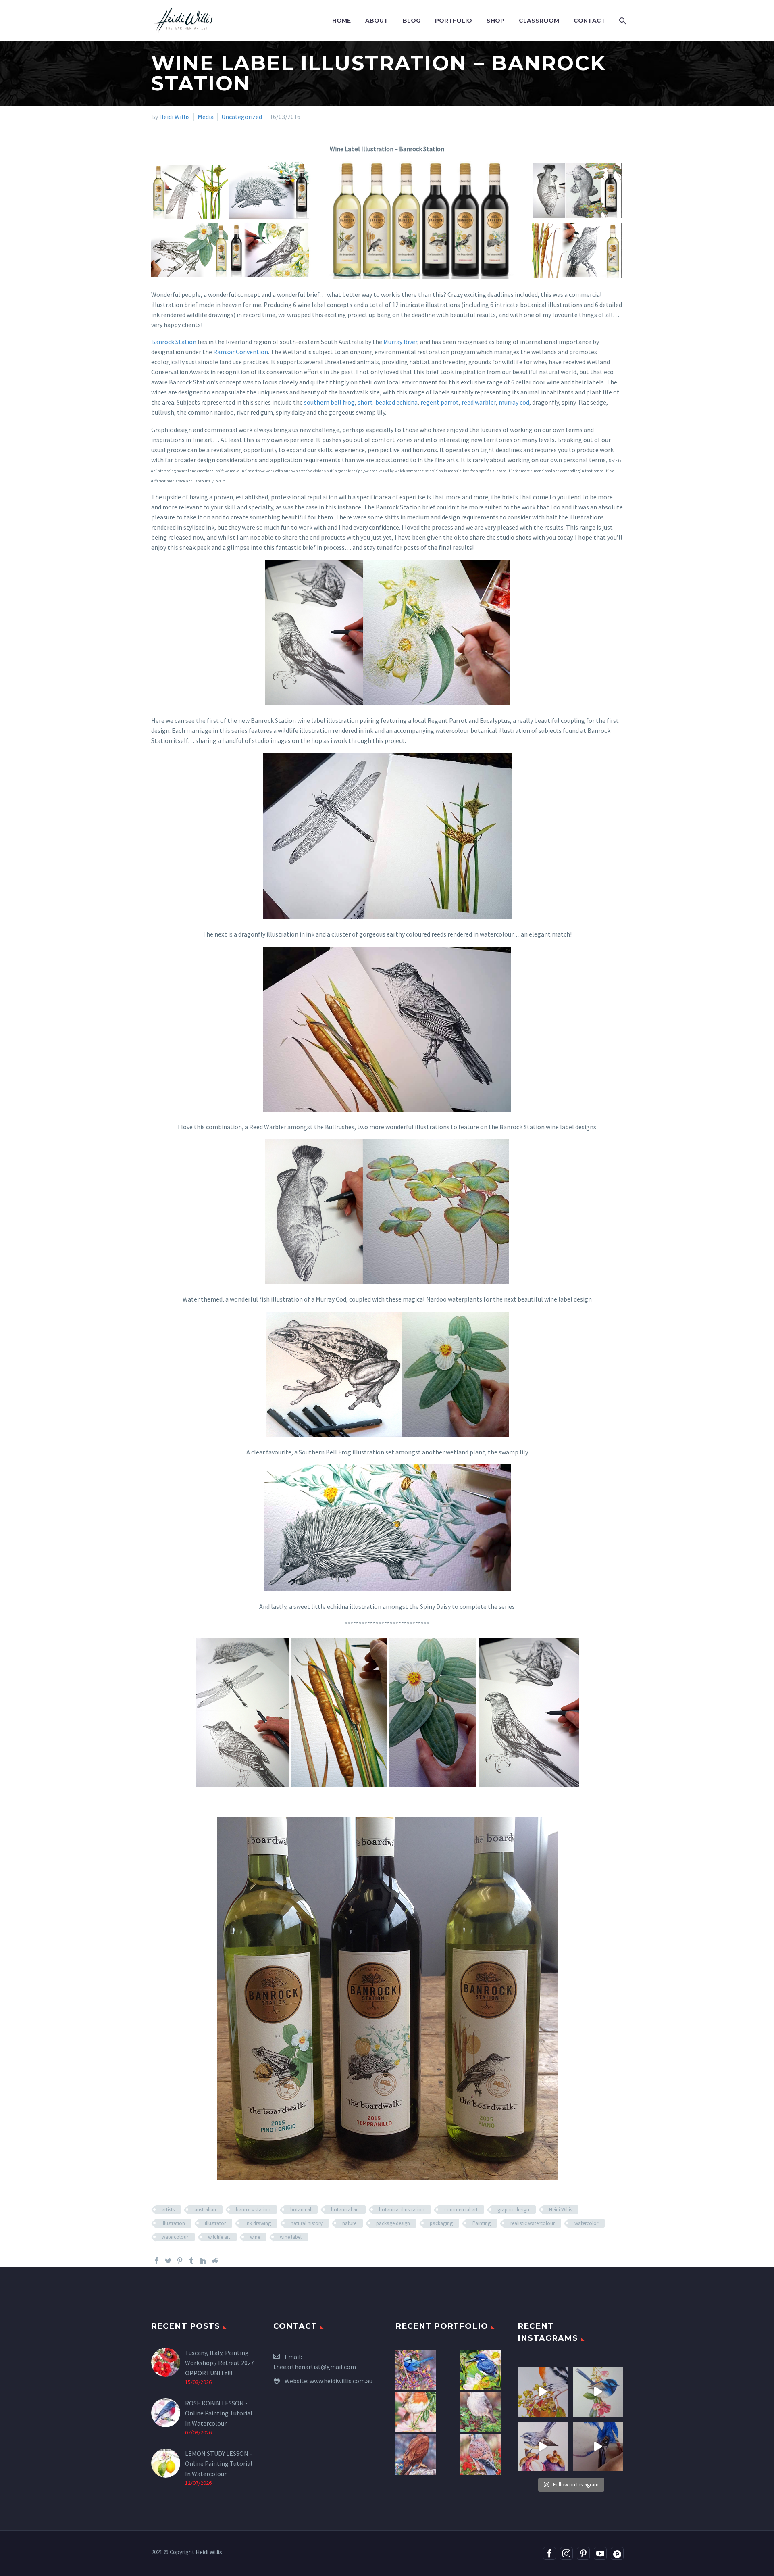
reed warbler (479, 402)
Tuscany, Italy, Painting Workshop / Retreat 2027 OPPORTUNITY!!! (220, 2363)
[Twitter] (168, 2261)
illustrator (215, 2223)
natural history (307, 2223)
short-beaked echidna (388, 402)
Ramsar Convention (241, 352)
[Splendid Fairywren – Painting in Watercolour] (416, 2370)
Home (341, 21)
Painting (482, 2223)
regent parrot (440, 402)
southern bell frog (329, 402)
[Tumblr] (191, 2261)
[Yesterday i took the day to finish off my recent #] (598, 2392)
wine (255, 2237)
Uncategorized (242, 117)
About (377, 21)
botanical (301, 2210)
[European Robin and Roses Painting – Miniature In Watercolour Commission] (416, 2412)
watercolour (175, 2237)
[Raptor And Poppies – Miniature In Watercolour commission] (481, 2455)
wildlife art (219, 2237)
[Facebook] (156, 2261)
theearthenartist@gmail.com (315, 2367)
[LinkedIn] (203, 2261)
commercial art (461, 2210)
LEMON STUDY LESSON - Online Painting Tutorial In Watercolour (219, 2463)
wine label (291, 2237)
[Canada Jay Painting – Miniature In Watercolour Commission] (481, 2412)
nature (349, 2223)
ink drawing (258, 2223)
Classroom (539, 21)
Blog (412, 21)
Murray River (400, 342)
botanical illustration (402, 2210)
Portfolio (454, 21)
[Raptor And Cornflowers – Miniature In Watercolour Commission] (416, 2455)
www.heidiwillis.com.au (341, 2381)
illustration (173, 2223)
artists (168, 2210)
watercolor (586, 2223)
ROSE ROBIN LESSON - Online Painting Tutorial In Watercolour (219, 2413)
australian (205, 2210)
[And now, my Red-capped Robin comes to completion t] (543, 2392)
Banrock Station (174, 342)
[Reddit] (215, 2261)
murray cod (514, 402)
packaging (441, 2223)
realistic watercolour (533, 2223)
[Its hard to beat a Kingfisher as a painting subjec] (598, 2447)
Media (206, 117)
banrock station (253, 2210)
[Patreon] (617, 2553)
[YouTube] (600, 2553)
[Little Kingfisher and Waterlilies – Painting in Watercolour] (481, 2370)
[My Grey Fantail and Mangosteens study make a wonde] (543, 2447)
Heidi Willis (175, 117)
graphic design (513, 2210)
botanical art (345, 2210)
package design (393, 2223)
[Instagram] (566, 2553)
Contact (590, 21)
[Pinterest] (180, 2261)
